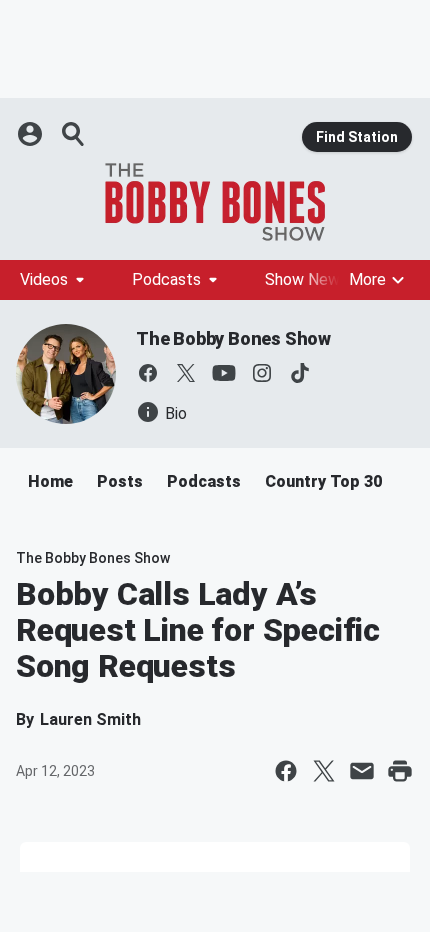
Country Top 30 (323, 481)
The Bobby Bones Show (233, 338)
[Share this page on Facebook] (286, 771)
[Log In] (32, 134)
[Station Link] (215, 202)
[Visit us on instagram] (262, 373)
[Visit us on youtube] (224, 373)
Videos (44, 279)
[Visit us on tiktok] (300, 373)
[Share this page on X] (324, 771)
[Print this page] (400, 771)
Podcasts (166, 279)
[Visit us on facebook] (148, 373)
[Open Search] (74, 134)
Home (50, 481)
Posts (120, 481)
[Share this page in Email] (362, 771)
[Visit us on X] (186, 373)
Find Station (357, 137)
